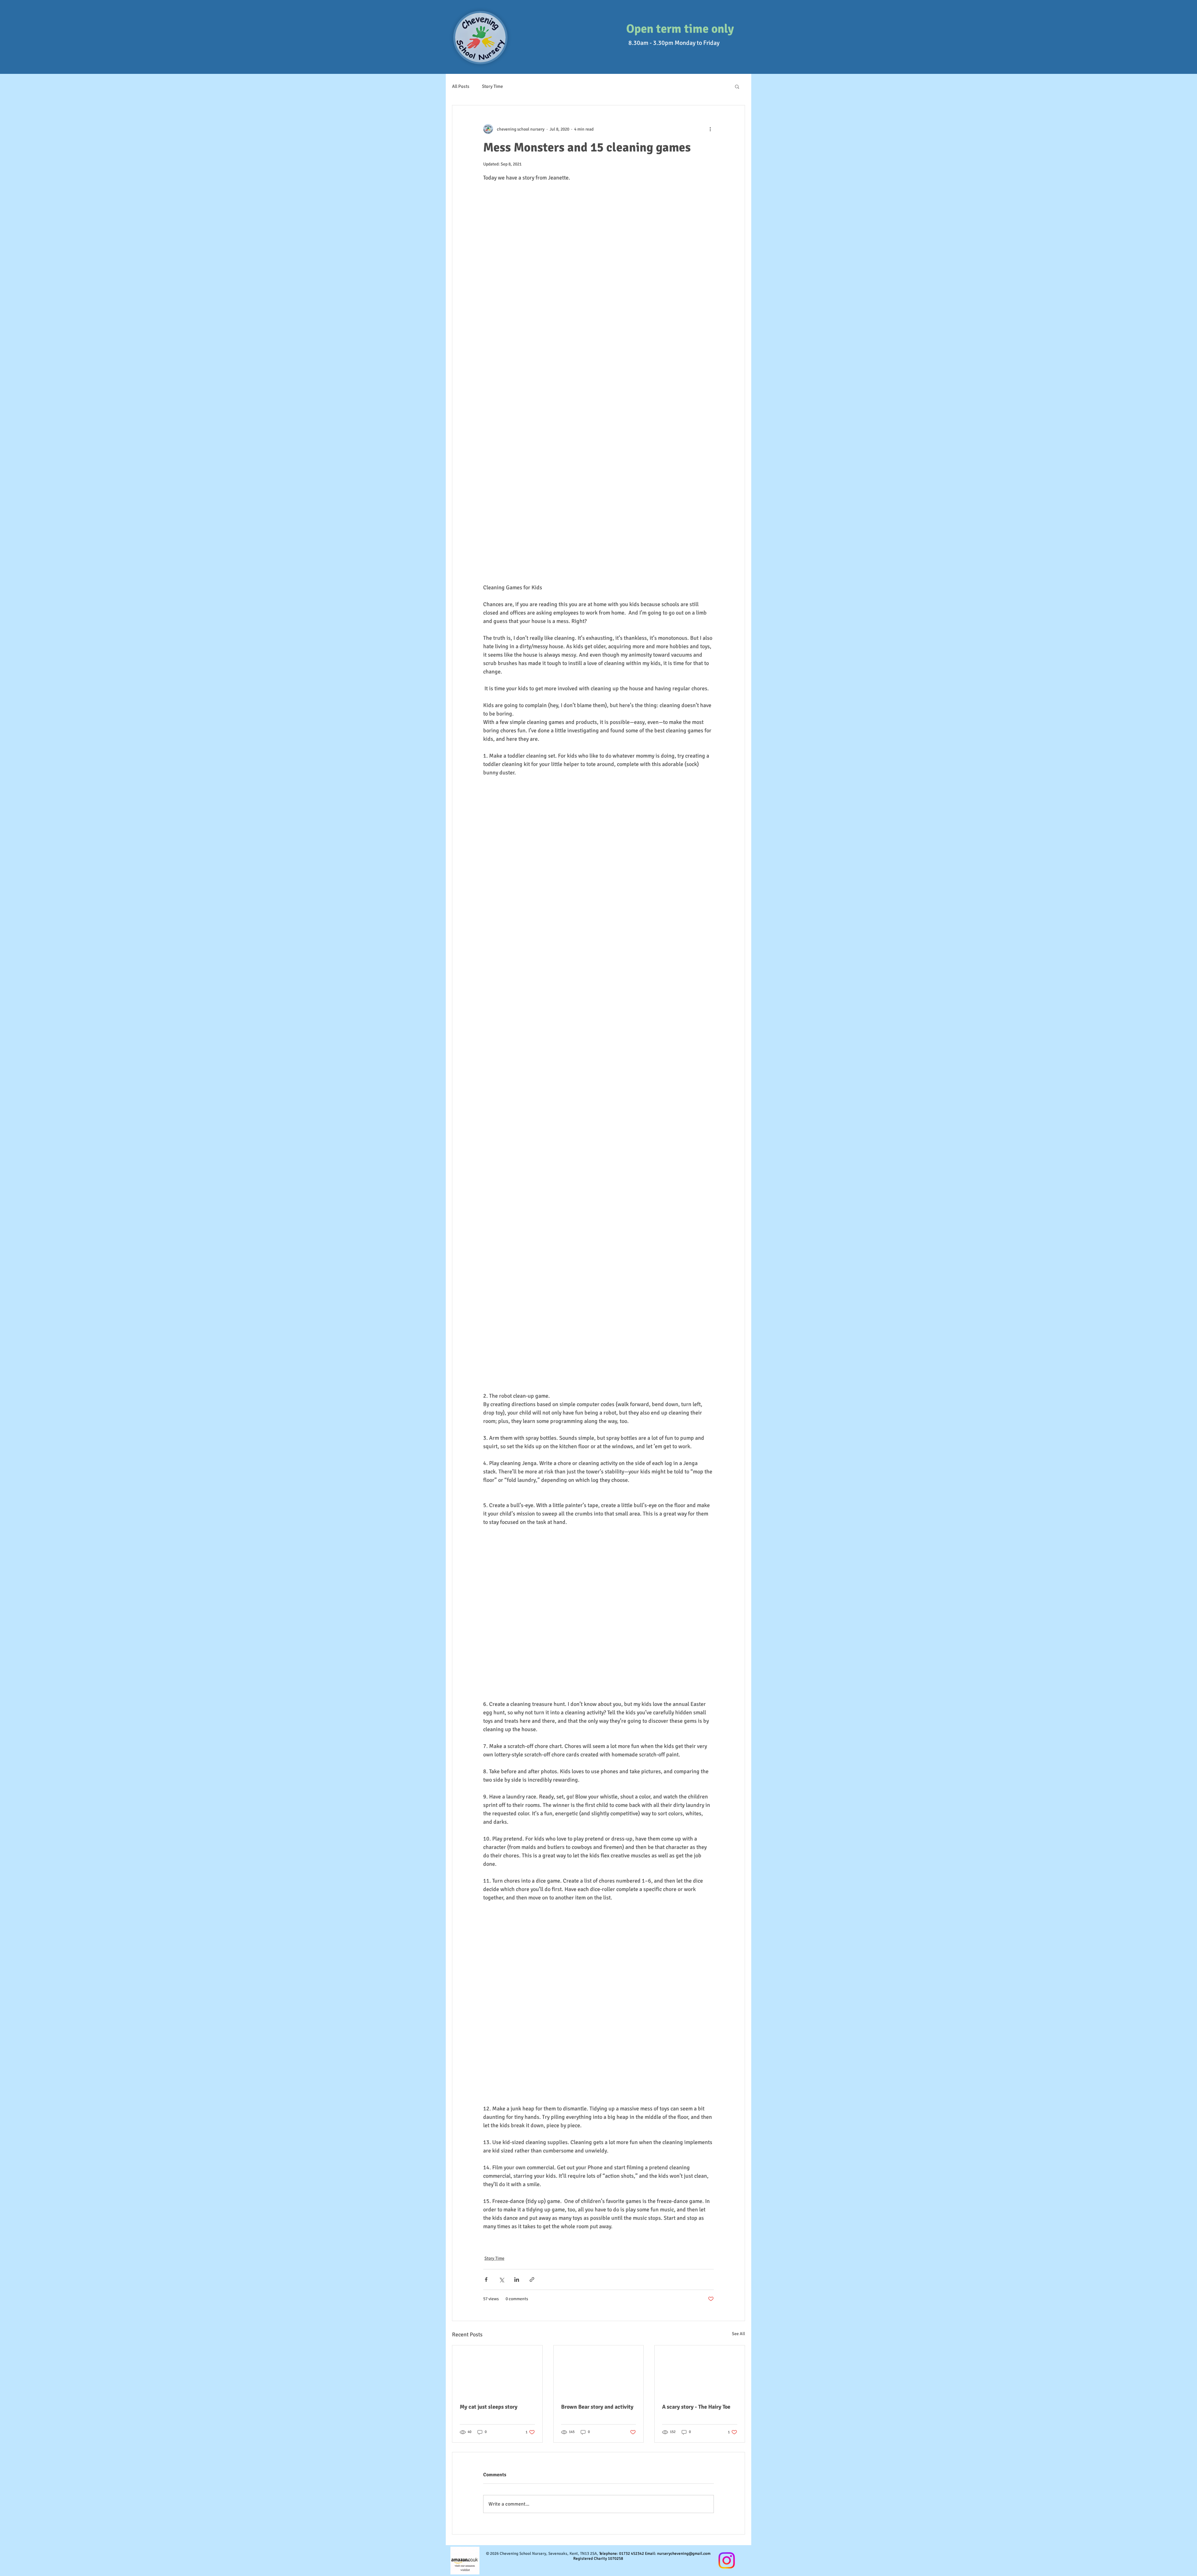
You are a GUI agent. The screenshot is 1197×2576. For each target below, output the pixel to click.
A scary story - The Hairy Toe (696, 2407)
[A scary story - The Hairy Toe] (700, 2371)
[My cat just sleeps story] (497, 2371)
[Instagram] (727, 2560)
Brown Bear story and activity (597, 2407)
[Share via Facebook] (486, 2279)
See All (738, 2334)
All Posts (461, 86)
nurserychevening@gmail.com (684, 2554)
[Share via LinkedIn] (517, 2279)
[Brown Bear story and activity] (599, 2371)
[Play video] (598, 510)
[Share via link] (532, 2279)
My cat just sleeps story (489, 2407)
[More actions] (710, 129)
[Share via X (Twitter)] (501, 2279)
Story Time (493, 86)
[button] (737, 86)
